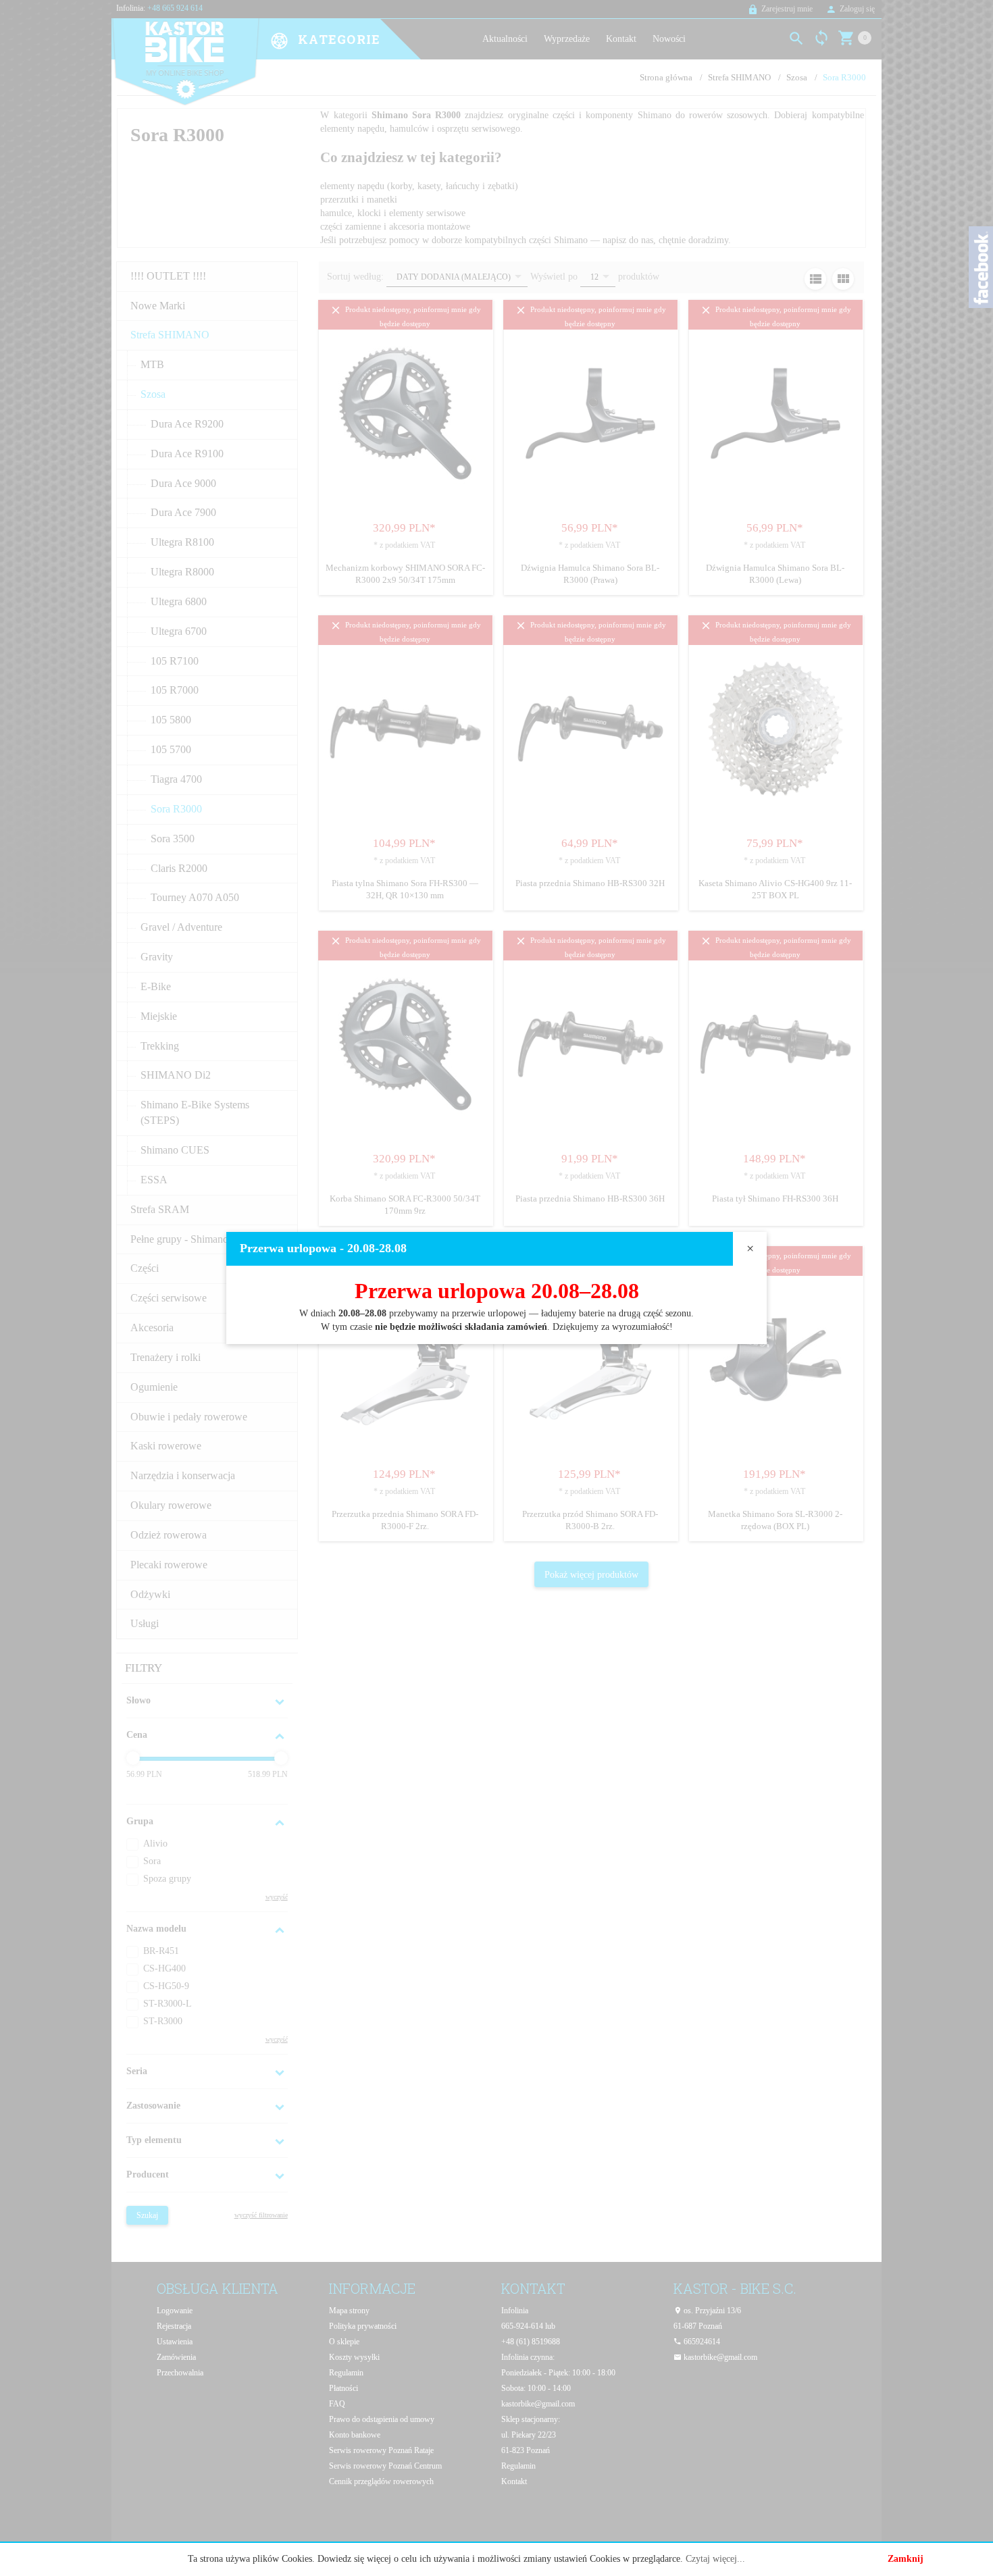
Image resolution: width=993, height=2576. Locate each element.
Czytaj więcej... (715, 2559)
